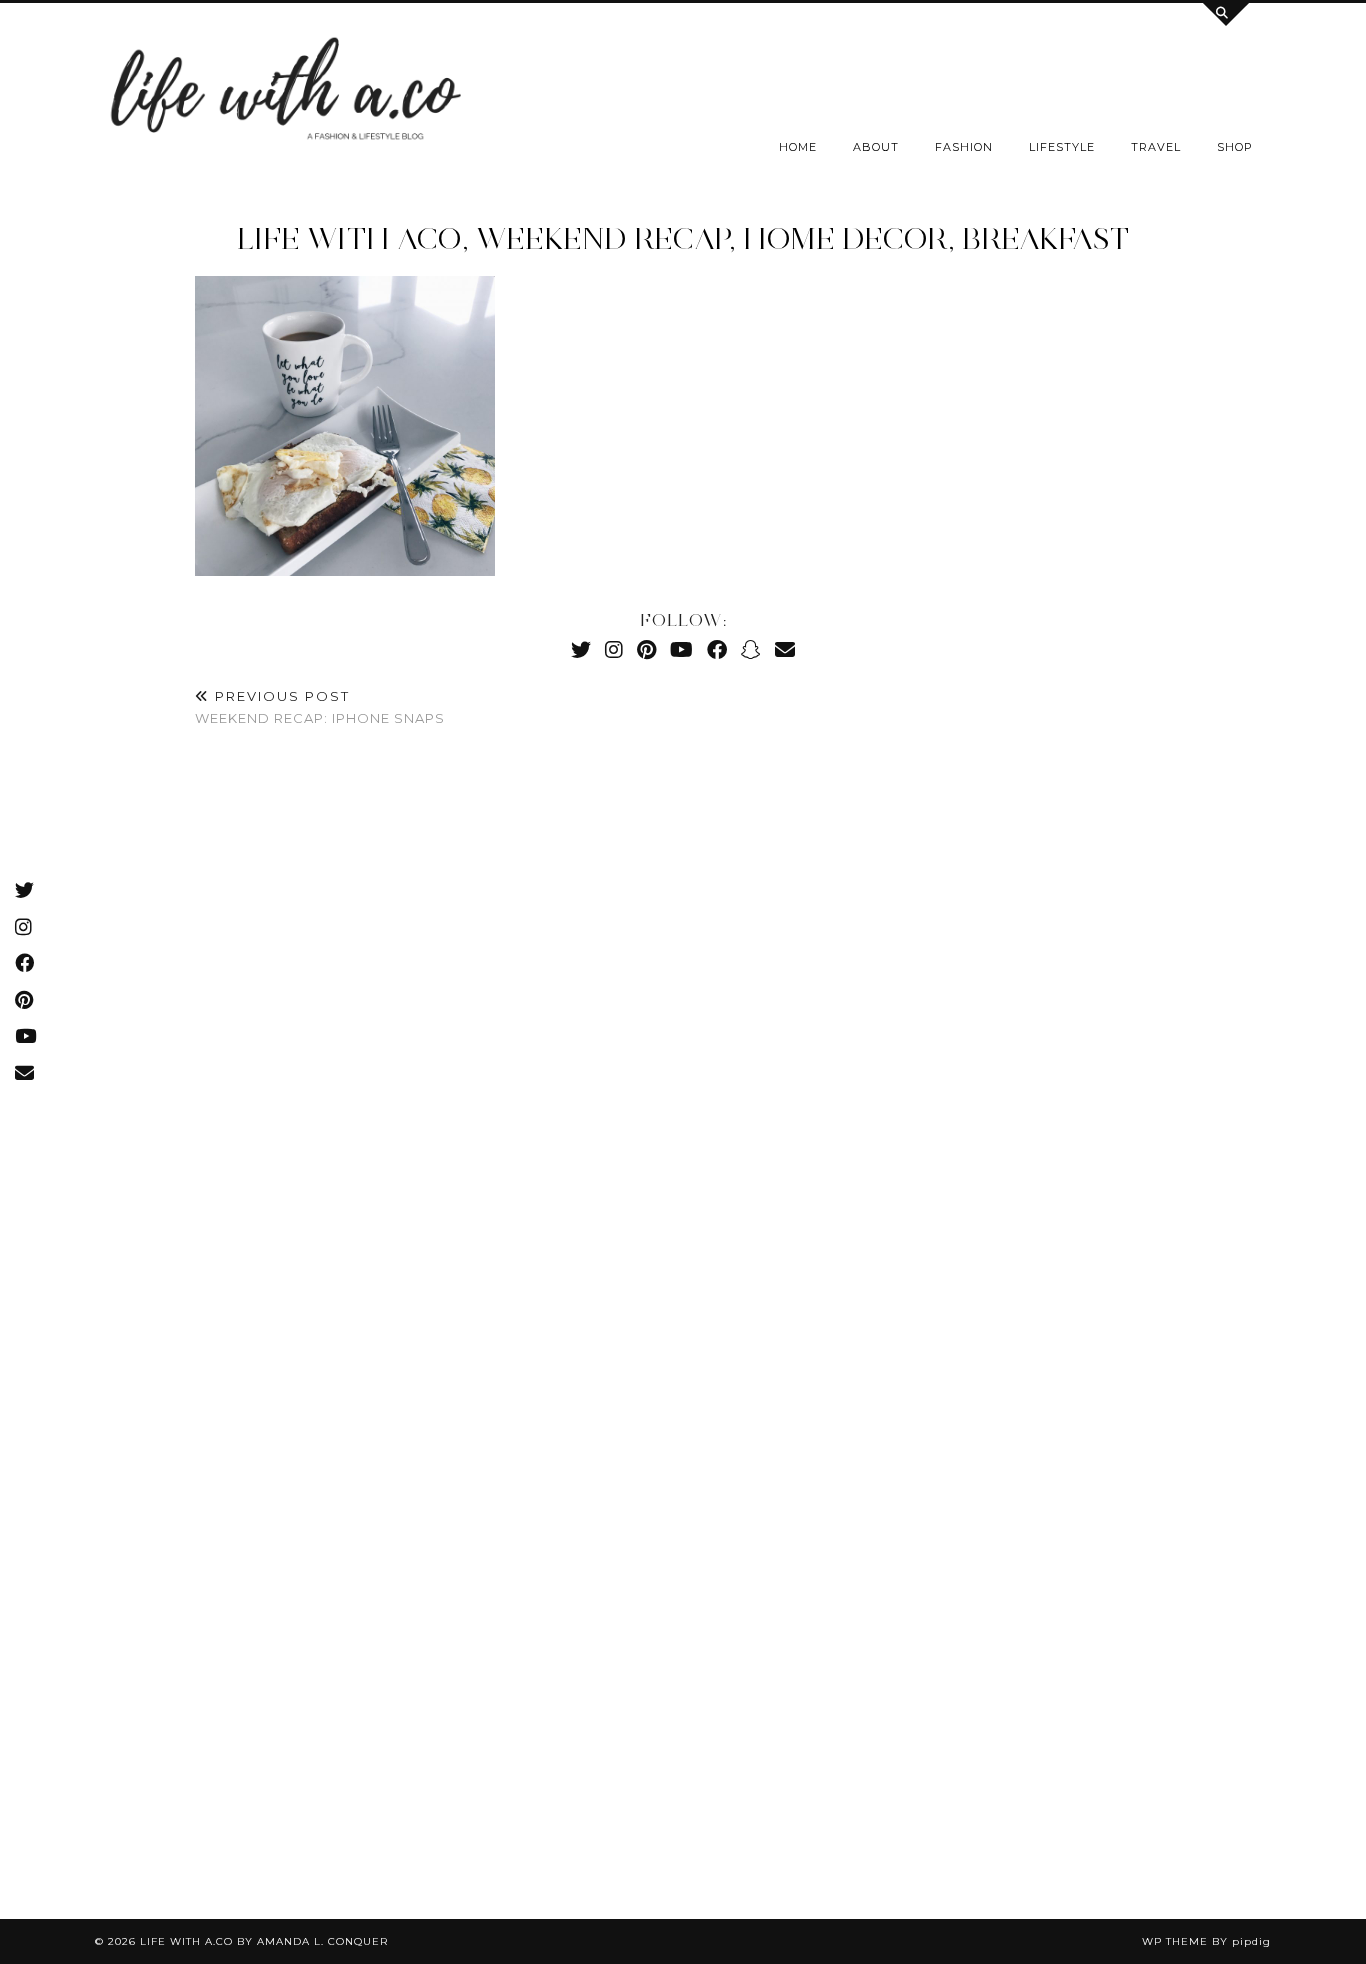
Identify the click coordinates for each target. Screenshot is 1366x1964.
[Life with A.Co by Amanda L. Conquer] (283, 94)
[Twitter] (581, 649)
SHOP (1235, 147)
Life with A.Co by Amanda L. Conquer (264, 1941)
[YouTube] (681, 649)
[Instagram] (614, 649)
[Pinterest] (646, 649)
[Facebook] (717, 649)
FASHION (964, 147)
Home (798, 147)
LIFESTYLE (1062, 147)
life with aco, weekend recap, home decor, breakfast (683, 238)
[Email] (785, 649)
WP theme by (1206, 1941)
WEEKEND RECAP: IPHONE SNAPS (320, 707)
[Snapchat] (751, 649)
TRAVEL (1156, 147)
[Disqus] (683, 1041)
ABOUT (876, 147)
